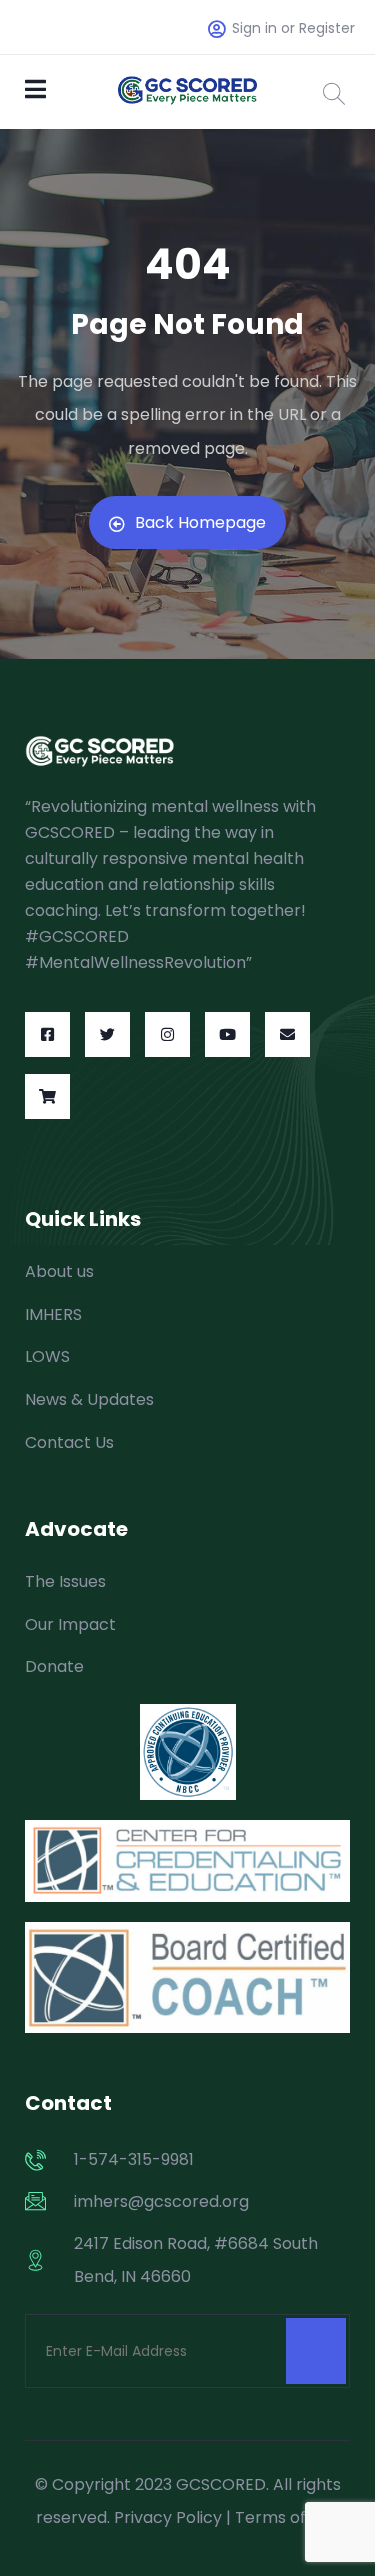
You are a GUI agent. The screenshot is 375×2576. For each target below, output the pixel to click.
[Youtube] (227, 1034)
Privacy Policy (168, 2517)
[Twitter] (107, 1034)
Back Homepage (200, 522)
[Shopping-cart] (47, 1096)
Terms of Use (287, 2517)
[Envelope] (287, 1034)
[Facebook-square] (47, 1034)
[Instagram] (167, 1034)
